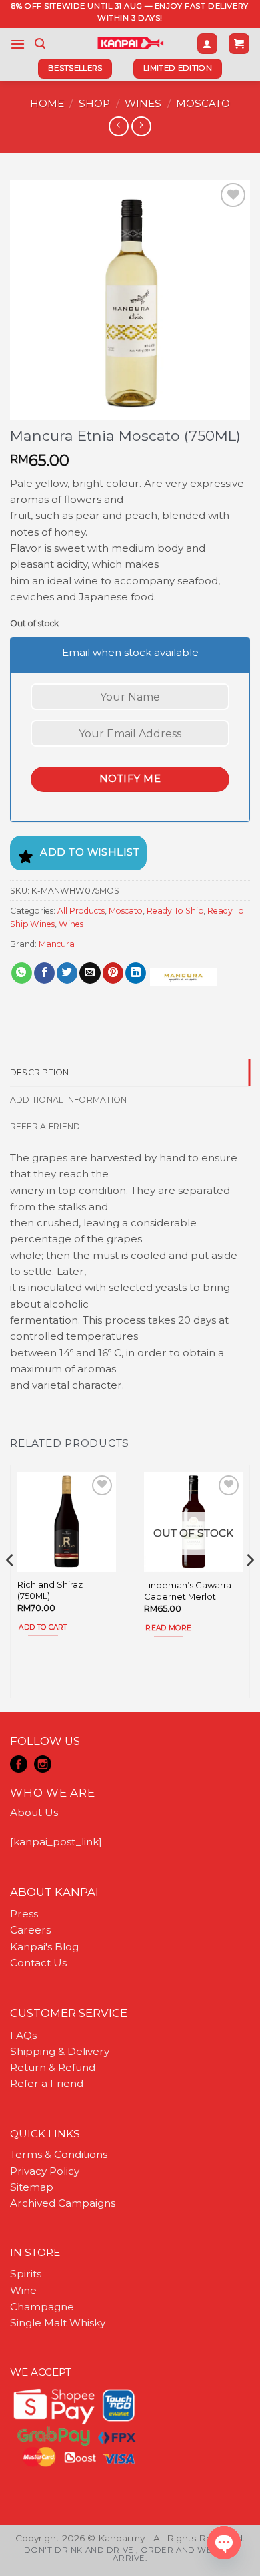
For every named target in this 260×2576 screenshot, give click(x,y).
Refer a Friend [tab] (45, 1126)
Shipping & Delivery (60, 2051)
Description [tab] (40, 1072)
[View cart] (239, 44)
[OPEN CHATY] (224, 2543)
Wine (23, 2290)
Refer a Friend (47, 2083)
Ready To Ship (175, 911)
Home (47, 103)
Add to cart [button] (43, 1627)
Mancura (57, 944)
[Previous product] (141, 126)
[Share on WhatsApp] (22, 973)
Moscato (203, 103)
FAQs (23, 2035)
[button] (18, 44)
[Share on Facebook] (44, 973)
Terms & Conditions (59, 2154)
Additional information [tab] (68, 1100)
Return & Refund (53, 2067)
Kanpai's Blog (44, 1947)
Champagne (42, 2307)
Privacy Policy (45, 2171)
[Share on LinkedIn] (136, 973)
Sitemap (32, 2187)
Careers (30, 1930)
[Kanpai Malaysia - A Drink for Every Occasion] (130, 43)
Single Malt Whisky (58, 2323)
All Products (81, 911)
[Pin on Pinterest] (113, 973)
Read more (168, 1628)
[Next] (249, 1587)
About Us (34, 1812)
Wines (143, 103)
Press (24, 1914)
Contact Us (38, 1963)
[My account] (207, 44)
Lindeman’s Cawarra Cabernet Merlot (188, 1591)
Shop (94, 103)
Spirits (26, 2274)
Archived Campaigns (63, 2203)
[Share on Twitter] (67, 973)
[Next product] (118, 126)
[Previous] (11, 1587)
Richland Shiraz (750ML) (50, 1590)
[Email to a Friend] (90, 973)
